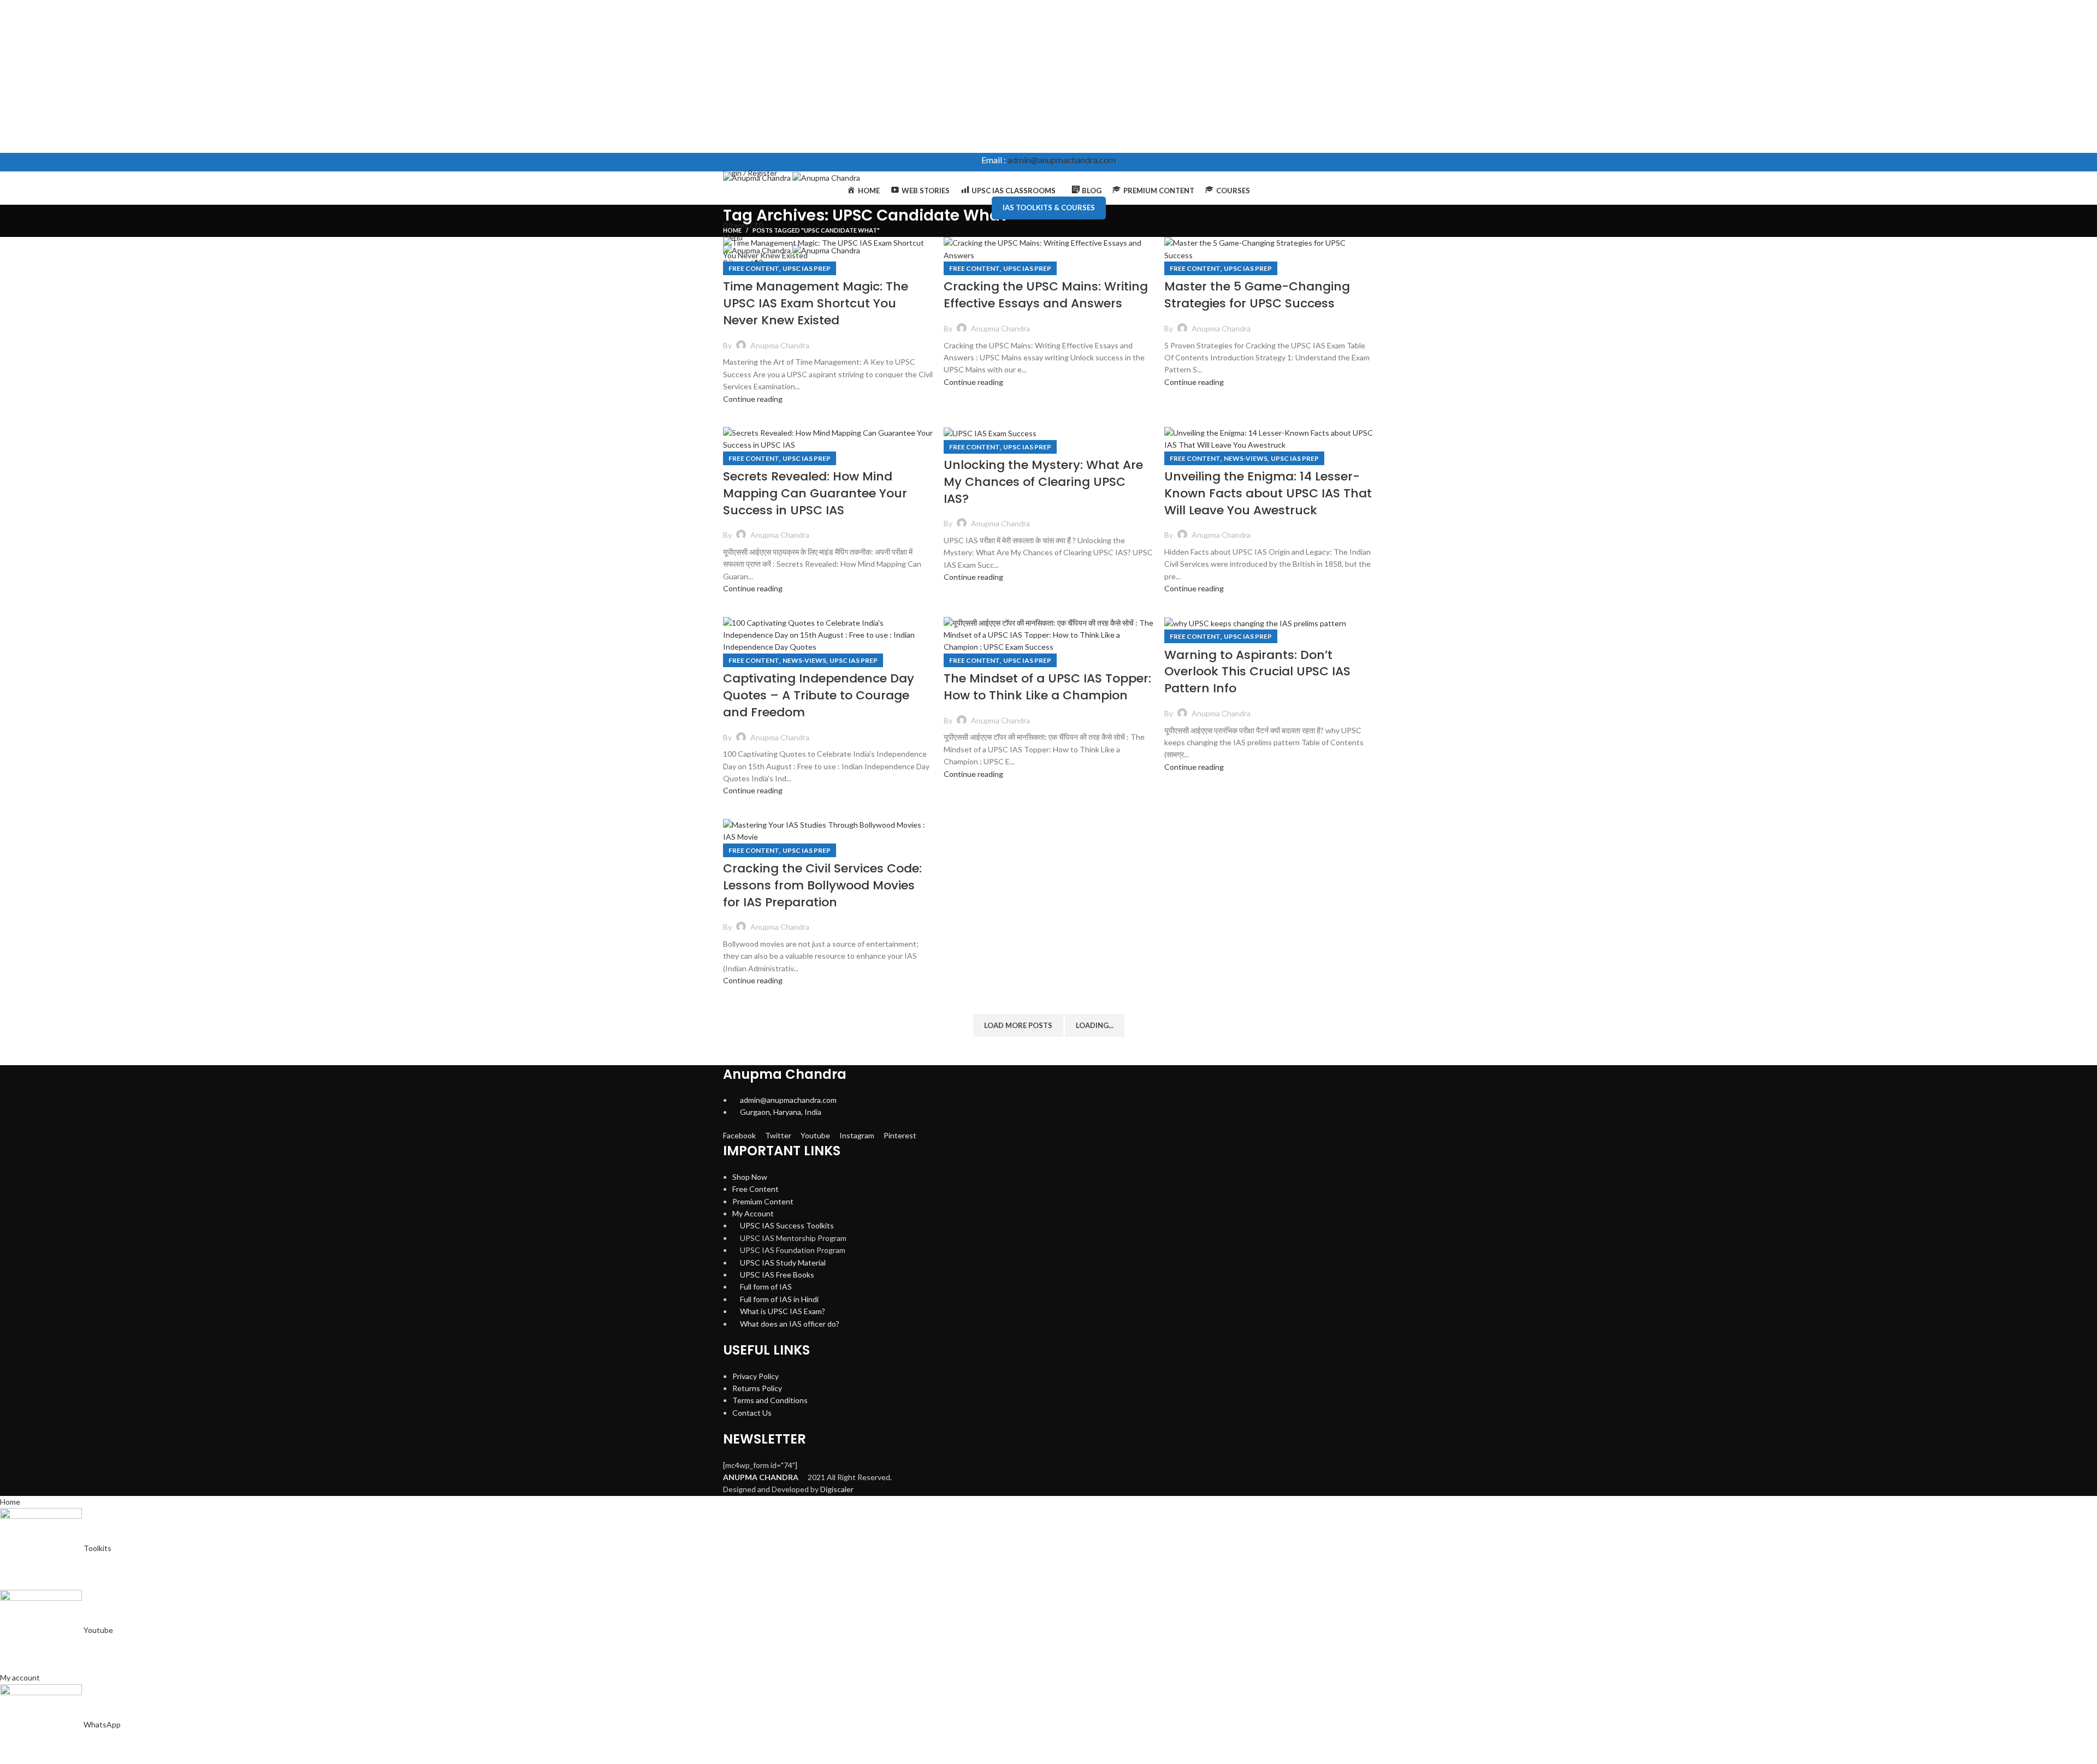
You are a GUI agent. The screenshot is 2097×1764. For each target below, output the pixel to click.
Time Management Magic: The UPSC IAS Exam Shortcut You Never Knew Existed (816, 303)
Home (732, 230)
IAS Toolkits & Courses (1049, 207)
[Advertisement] (328, 76)
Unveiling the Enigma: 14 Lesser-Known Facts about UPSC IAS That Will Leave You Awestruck (1268, 493)
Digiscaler (837, 1489)
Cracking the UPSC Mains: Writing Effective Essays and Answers (1046, 295)
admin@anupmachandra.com (1062, 160)
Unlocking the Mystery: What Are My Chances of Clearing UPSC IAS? (1043, 482)
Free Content (754, 268)
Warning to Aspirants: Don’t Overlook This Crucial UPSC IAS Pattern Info (1257, 672)
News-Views (1246, 458)
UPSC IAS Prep (807, 268)
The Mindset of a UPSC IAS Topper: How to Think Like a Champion (1047, 687)
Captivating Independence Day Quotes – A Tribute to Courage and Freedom (819, 695)
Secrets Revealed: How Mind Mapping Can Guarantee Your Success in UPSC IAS (815, 493)
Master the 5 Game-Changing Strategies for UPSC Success (1257, 295)
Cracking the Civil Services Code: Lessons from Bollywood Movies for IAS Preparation (822, 885)
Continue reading (753, 399)
